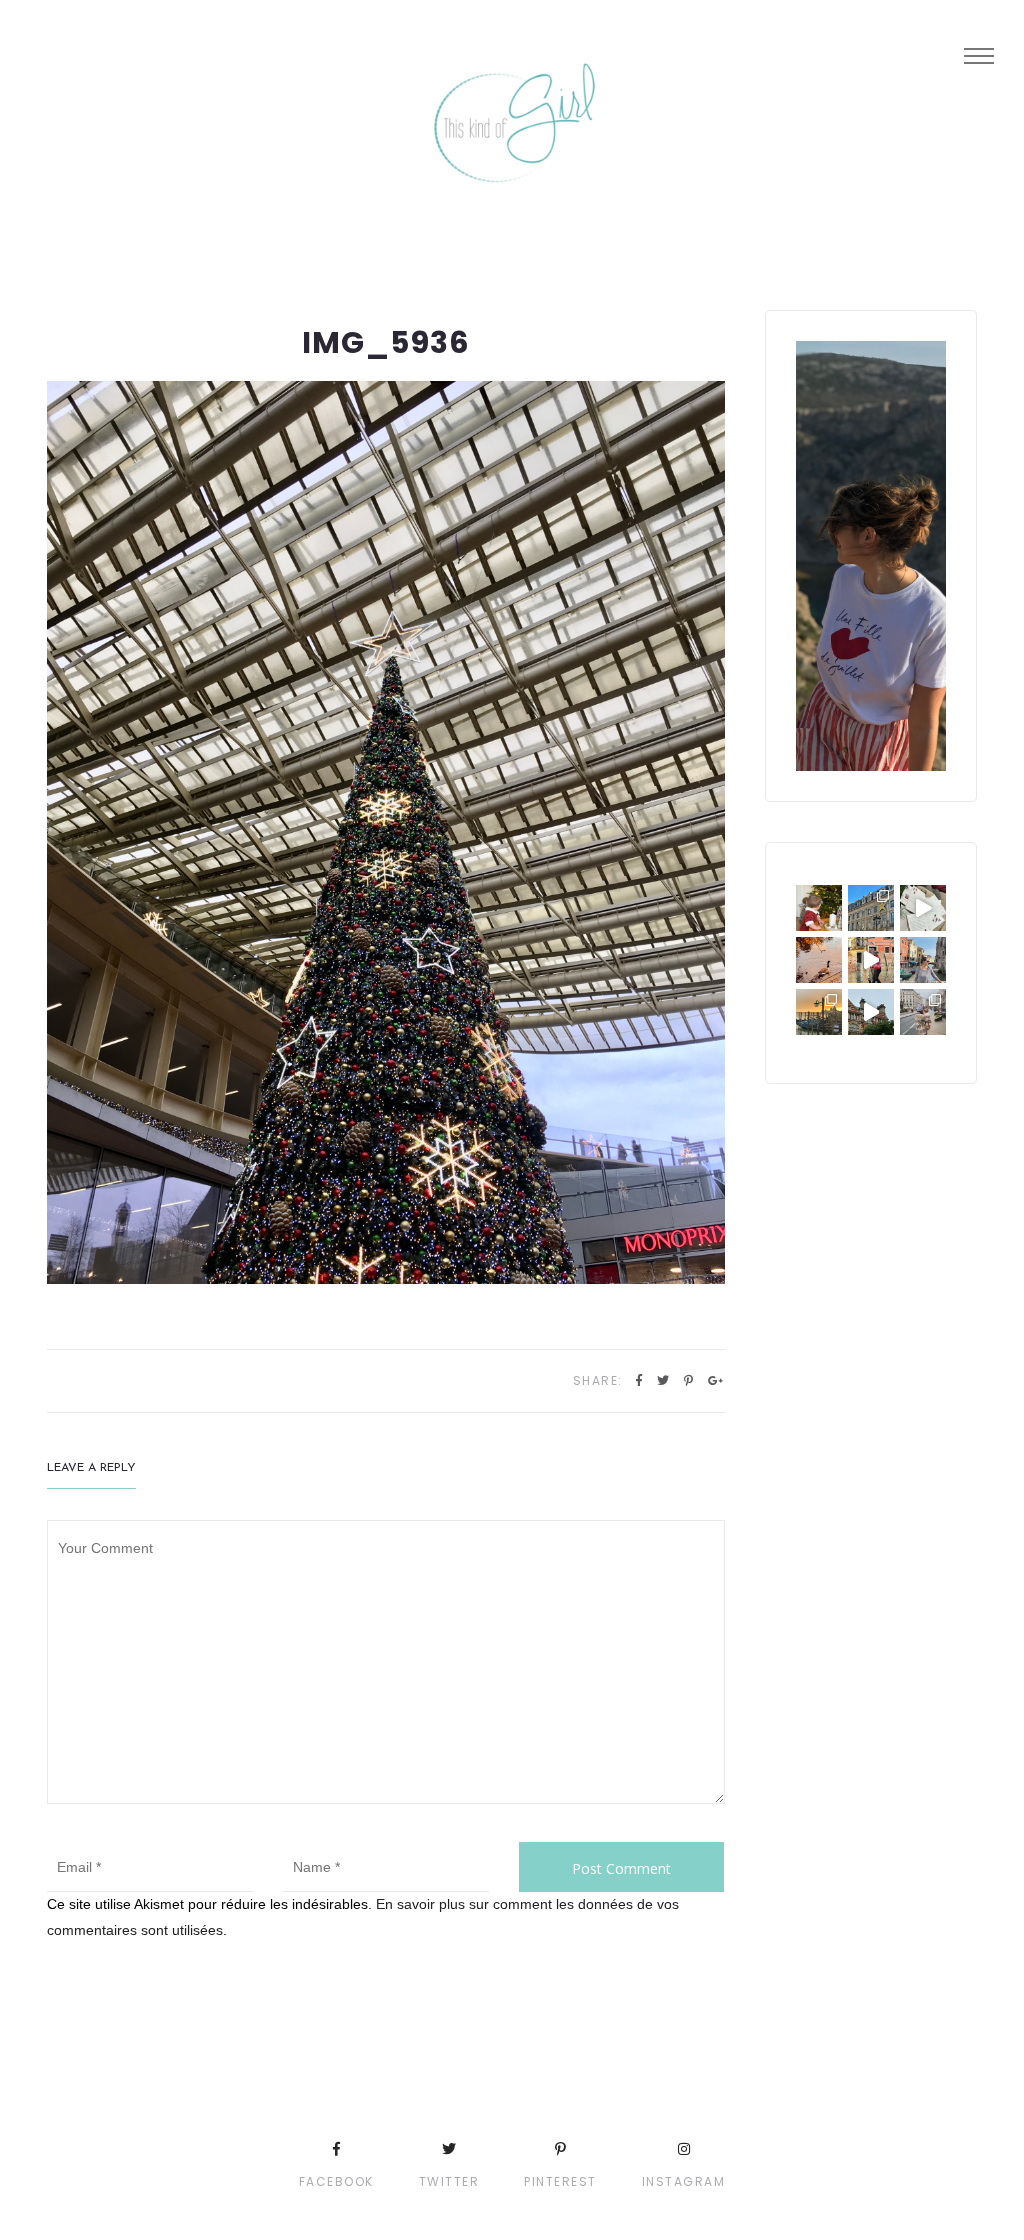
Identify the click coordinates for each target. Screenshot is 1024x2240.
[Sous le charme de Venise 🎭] (871, 960)
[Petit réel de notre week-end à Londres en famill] (871, 1012)
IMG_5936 (386, 342)
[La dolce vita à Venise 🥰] (923, 960)
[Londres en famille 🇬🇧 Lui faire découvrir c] (923, 1012)
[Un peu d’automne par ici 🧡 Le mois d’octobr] (819, 960)
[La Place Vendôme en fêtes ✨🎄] (871, 908)
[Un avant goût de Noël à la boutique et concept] (923, 908)
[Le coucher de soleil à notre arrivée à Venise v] (819, 1012)
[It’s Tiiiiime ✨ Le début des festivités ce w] (819, 908)
